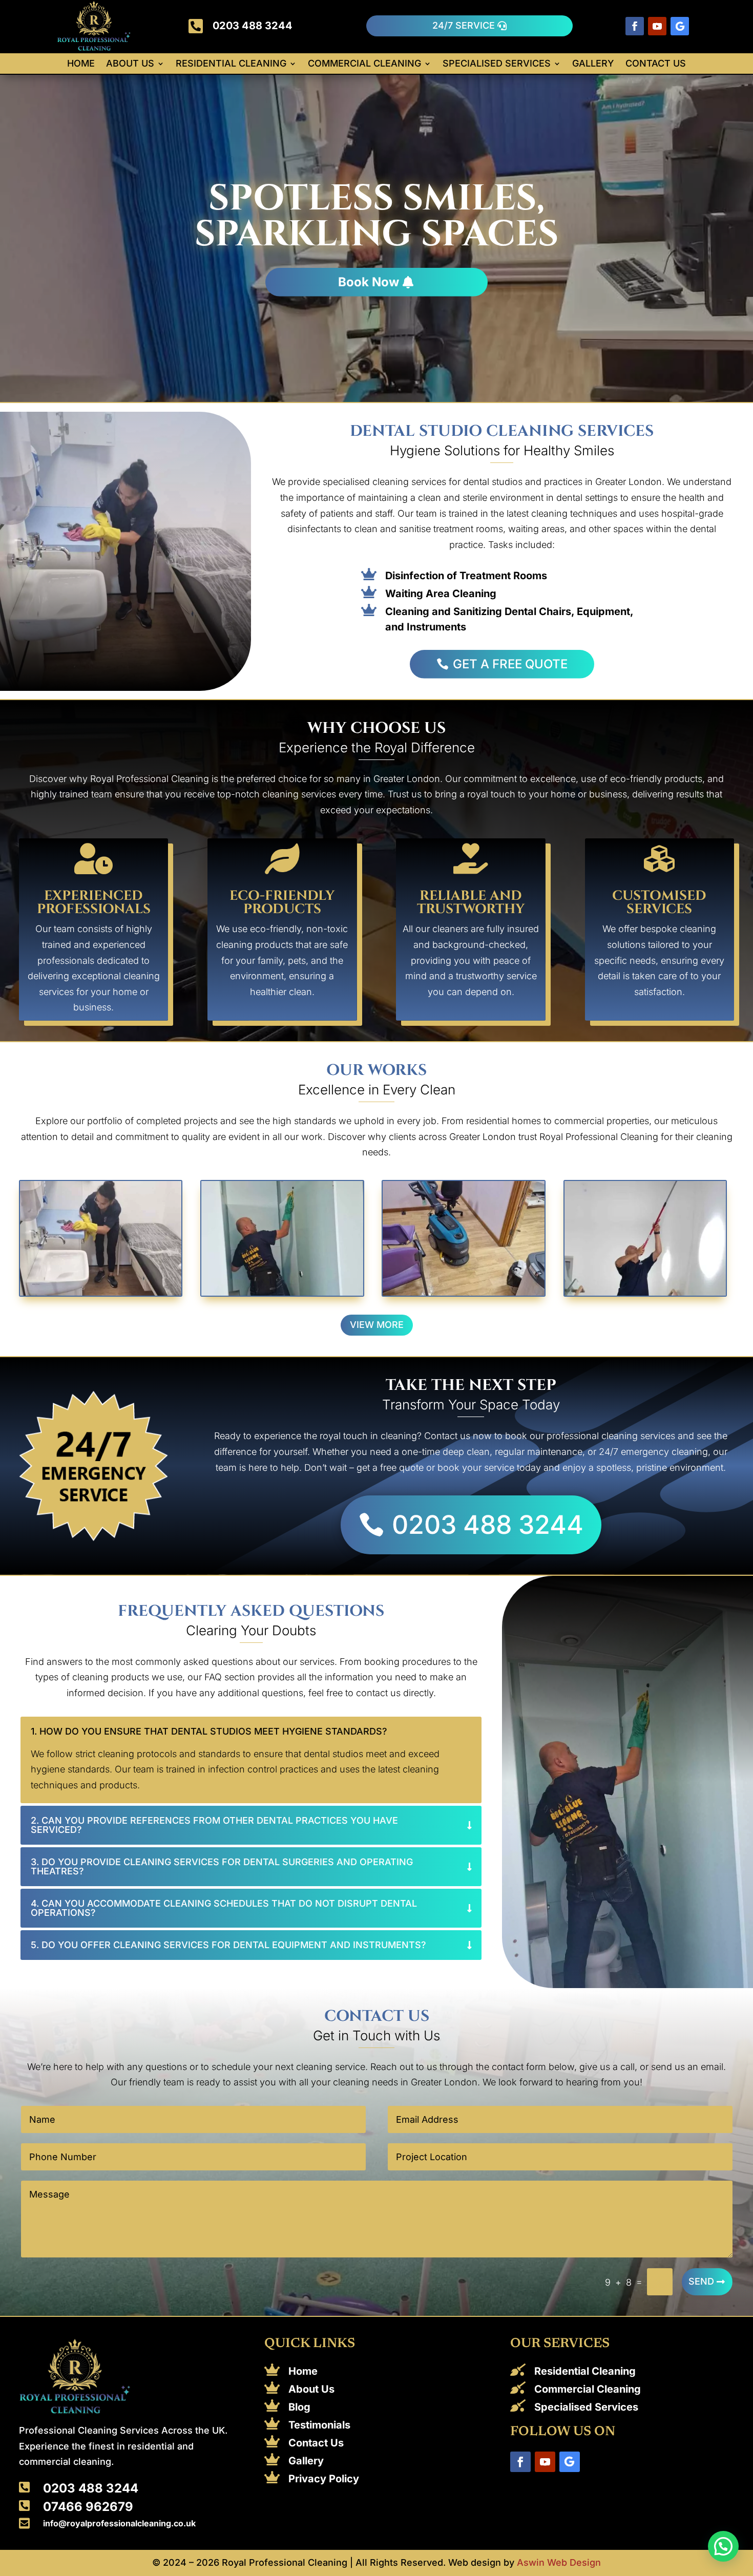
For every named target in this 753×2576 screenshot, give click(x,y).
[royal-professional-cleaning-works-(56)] (282, 1292)
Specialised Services (497, 64)
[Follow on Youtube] (657, 26)
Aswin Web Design (559, 2562)
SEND (701, 2281)
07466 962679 (88, 2507)
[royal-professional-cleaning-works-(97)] (645, 1292)
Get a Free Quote (510, 664)
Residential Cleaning (231, 64)
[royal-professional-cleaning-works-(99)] (463, 1292)
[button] (723, 2546)
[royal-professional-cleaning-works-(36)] (101, 1292)
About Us (130, 64)
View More (377, 1325)
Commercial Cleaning (364, 64)
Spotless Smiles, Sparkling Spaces (376, 217)
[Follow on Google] (680, 26)
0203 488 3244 (253, 26)
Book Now (369, 282)
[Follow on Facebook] (635, 26)
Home (81, 64)
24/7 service (464, 25)
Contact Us (656, 64)
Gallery (593, 64)
